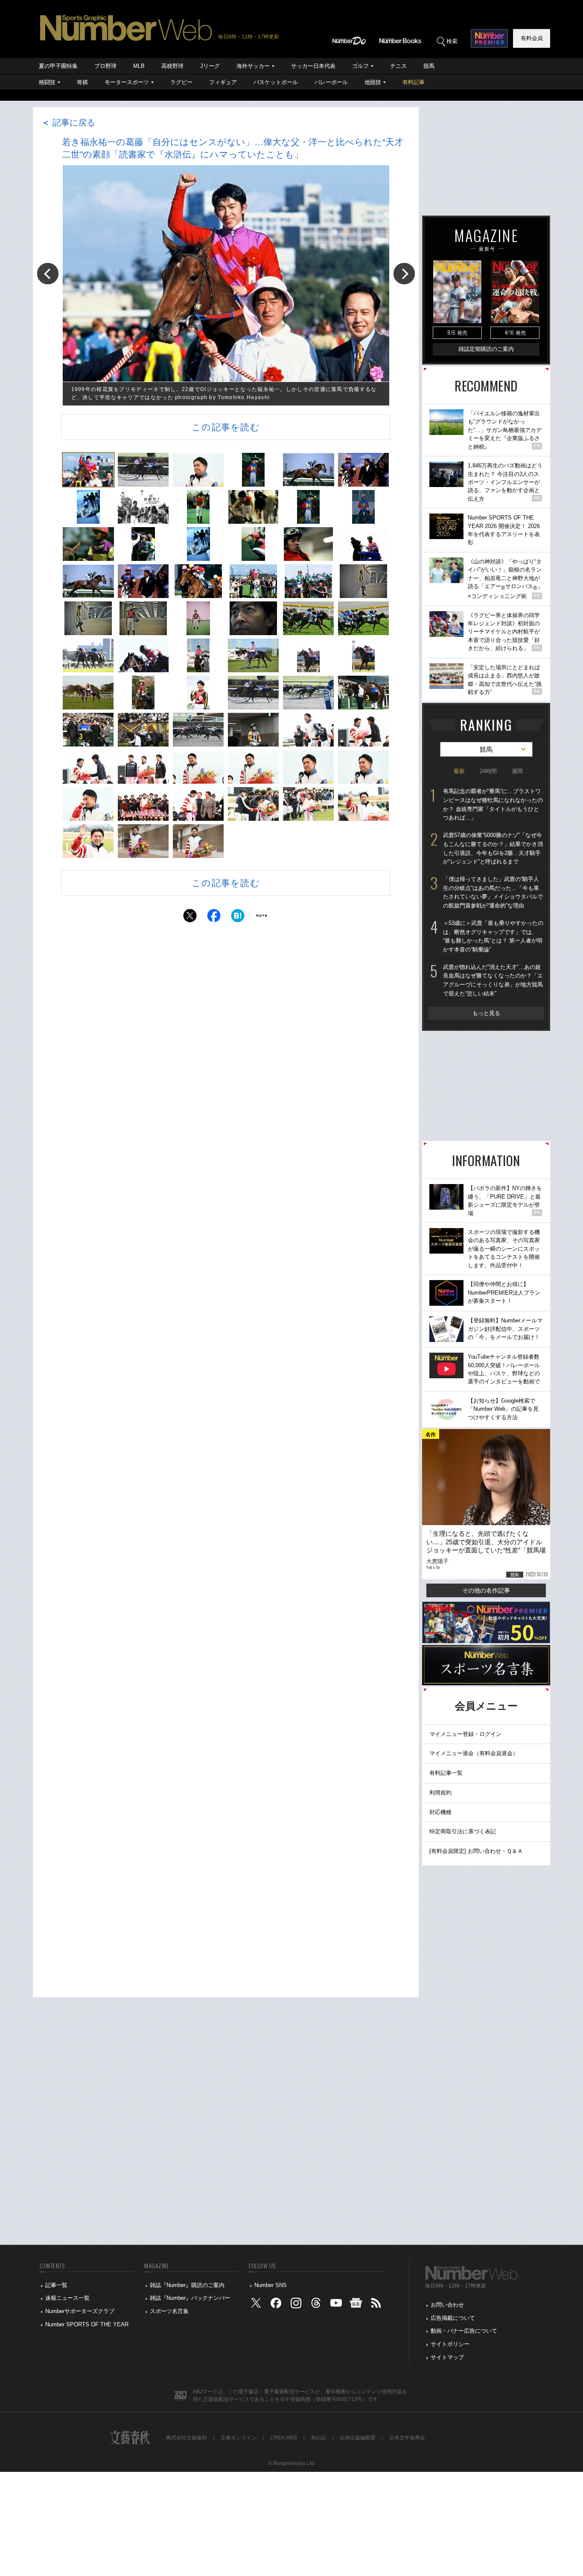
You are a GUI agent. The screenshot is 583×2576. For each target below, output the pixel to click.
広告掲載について (453, 2318)
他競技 (373, 82)
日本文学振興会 (407, 2438)
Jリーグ (210, 66)
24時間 (488, 771)
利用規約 (440, 1793)
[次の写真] (404, 274)
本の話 (318, 2438)
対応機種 (440, 1812)
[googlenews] (356, 2305)
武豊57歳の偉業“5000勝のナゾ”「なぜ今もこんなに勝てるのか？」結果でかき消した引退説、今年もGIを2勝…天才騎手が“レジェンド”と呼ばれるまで (493, 848)
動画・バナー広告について (464, 2331)
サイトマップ (447, 2357)
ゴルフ (360, 66)
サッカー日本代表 (313, 66)
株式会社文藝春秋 (187, 2438)
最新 (459, 771)
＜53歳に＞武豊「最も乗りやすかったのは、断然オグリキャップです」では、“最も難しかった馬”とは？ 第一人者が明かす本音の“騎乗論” (493, 936)
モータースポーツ (127, 82)
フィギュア (223, 82)
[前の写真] (48, 274)
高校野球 (172, 66)
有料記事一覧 (446, 1773)
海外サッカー (253, 66)
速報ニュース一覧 (67, 2298)
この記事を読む (226, 427)
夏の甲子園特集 (58, 66)
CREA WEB (284, 2438)
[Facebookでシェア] (214, 918)
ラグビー (181, 82)
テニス (398, 66)
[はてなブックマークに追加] (238, 918)
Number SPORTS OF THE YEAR (87, 2324)
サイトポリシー (450, 2344)
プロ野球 (105, 66)
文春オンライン (239, 2438)
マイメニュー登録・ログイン (465, 1734)
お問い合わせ (447, 2305)
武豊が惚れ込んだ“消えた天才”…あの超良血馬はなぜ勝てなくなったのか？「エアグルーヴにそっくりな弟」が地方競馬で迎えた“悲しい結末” (493, 980)
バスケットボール (276, 82)
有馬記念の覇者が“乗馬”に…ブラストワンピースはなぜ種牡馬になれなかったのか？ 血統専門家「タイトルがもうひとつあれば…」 (493, 804)
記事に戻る (68, 123)
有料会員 (532, 38)
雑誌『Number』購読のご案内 (187, 2285)
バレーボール (331, 82)
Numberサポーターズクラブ (80, 2311)
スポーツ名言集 (169, 2311)
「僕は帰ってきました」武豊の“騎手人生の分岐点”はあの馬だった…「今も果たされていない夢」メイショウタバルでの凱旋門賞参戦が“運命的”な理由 (493, 892)
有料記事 (414, 82)
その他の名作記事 (486, 1590)
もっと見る (486, 1013)
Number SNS (271, 2285)
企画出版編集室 (358, 2438)
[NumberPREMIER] (489, 38)
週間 (517, 771)
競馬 (429, 66)
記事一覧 (56, 2285)
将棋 (82, 82)
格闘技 (47, 82)
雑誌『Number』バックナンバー (190, 2298)
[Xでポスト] (190, 918)
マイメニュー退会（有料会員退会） (474, 1753)
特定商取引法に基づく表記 (463, 1831)
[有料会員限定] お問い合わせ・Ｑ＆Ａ (476, 1851)
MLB (139, 66)
